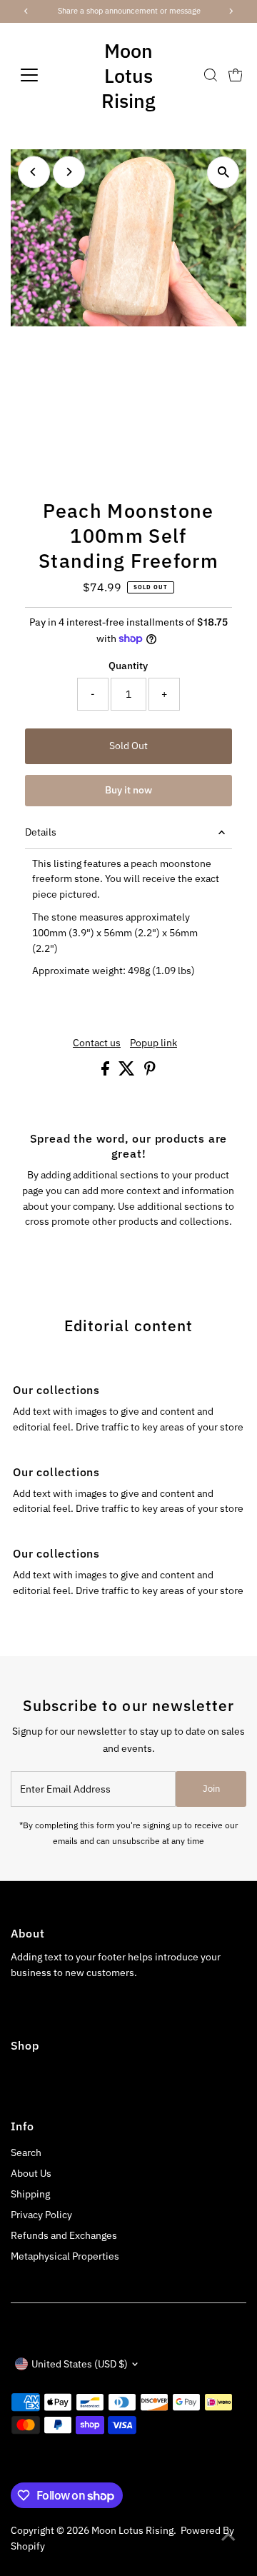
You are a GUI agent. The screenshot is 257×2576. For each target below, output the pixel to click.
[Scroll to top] (228, 2537)
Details (41, 832)
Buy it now (128, 790)
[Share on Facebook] (106, 1072)
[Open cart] (236, 75)
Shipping (30, 2194)
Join (211, 1789)
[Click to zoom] (223, 172)
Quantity (128, 666)
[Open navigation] (38, 75)
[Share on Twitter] (128, 1072)
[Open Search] (211, 75)
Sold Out (128, 746)
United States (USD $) (80, 2364)
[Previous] (34, 172)
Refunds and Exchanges (64, 2235)
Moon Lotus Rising (128, 75)
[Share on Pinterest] (150, 1072)
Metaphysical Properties (65, 2256)
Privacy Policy (41, 2215)
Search (26, 2152)
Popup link (153, 1043)
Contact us (97, 1043)
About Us (31, 2173)
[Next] (69, 172)
